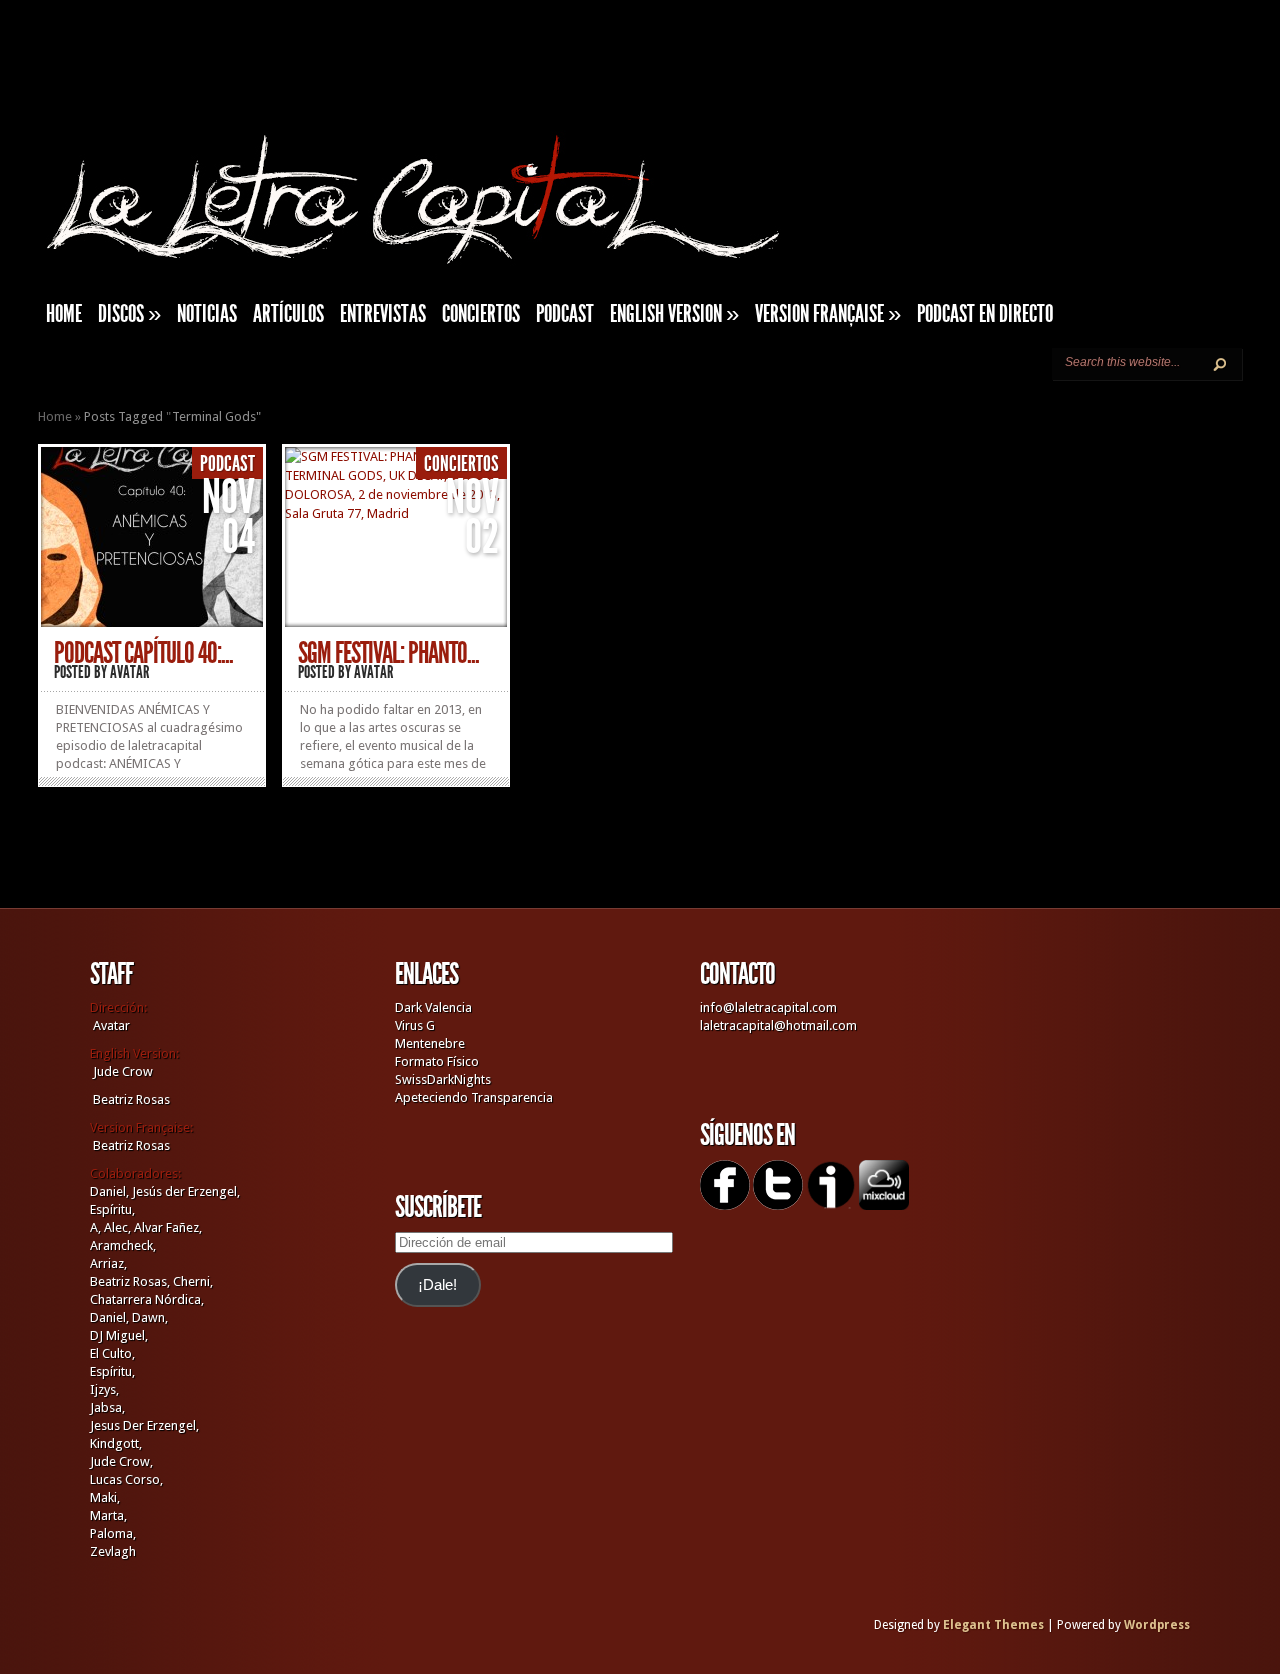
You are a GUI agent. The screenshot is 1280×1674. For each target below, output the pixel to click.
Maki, (105, 1497)
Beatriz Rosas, (131, 1281)
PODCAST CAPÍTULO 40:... (143, 653)
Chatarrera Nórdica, (147, 1299)
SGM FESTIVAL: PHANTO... (388, 653)
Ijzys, (104, 1389)
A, (95, 1227)
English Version (674, 314)
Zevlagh (113, 1551)
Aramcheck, (123, 1245)
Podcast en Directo (985, 314)
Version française (828, 314)
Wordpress (1157, 1625)
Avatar (130, 672)
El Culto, (112, 1353)
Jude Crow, (121, 1461)
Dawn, (148, 1317)
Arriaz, (108, 1263)
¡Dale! (437, 1285)
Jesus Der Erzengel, (144, 1425)
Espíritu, (112, 1209)
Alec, (117, 1227)
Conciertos (481, 314)
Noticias (207, 314)
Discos (129, 314)
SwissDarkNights (443, 1079)
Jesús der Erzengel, (186, 1191)
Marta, (108, 1515)
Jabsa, (107, 1407)
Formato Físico (437, 1061)
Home (55, 416)
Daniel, (109, 1191)
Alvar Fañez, (168, 1227)
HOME (64, 314)
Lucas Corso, (126, 1479)
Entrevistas (383, 314)
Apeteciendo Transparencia (474, 1097)
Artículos (288, 314)
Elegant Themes (993, 1625)
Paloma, (113, 1533)
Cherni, (193, 1281)
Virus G (415, 1025)
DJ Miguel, (119, 1335)
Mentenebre (430, 1043)
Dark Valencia (433, 1007)
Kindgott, (116, 1443)
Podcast (565, 314)
